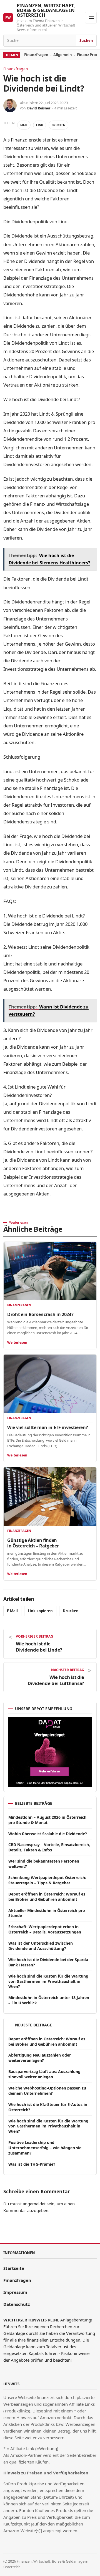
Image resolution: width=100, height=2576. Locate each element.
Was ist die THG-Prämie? (32, 2164)
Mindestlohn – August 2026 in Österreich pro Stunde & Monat (47, 1820)
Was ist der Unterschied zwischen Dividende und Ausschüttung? (41, 1946)
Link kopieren (40, 1611)
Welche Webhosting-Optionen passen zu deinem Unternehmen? (47, 2091)
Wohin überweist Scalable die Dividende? (48, 1834)
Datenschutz (17, 2304)
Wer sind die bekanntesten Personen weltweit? (44, 1864)
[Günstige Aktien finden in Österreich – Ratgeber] (50, 1497)
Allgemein (63, 55)
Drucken (58, 125)
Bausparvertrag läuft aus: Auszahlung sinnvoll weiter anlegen (44, 2074)
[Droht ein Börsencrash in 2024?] (50, 1271)
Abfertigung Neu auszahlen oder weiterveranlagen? (40, 2058)
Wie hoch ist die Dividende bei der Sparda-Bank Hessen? (49, 1962)
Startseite (14, 2268)
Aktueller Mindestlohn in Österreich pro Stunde (47, 1913)
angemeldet (34, 2204)
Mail (24, 125)
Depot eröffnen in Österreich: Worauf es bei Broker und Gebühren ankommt (47, 1897)
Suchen (86, 40)
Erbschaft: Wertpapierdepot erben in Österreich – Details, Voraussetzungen (45, 1929)
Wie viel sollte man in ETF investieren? (48, 1427)
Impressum (15, 2292)
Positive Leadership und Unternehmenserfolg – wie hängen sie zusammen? (45, 2148)
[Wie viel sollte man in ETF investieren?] (50, 1384)
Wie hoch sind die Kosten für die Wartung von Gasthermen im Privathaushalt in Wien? (48, 1981)
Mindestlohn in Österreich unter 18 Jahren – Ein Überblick (49, 2000)
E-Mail (12, 1611)
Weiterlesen (17, 1342)
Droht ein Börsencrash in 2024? (40, 1314)
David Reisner (39, 108)
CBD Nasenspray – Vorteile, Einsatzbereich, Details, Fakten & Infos (49, 1847)
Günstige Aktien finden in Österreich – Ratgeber (33, 1543)
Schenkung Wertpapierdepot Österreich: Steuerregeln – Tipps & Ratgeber (47, 1880)
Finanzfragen (36, 55)
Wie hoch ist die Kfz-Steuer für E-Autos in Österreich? (48, 2107)
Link (40, 125)
